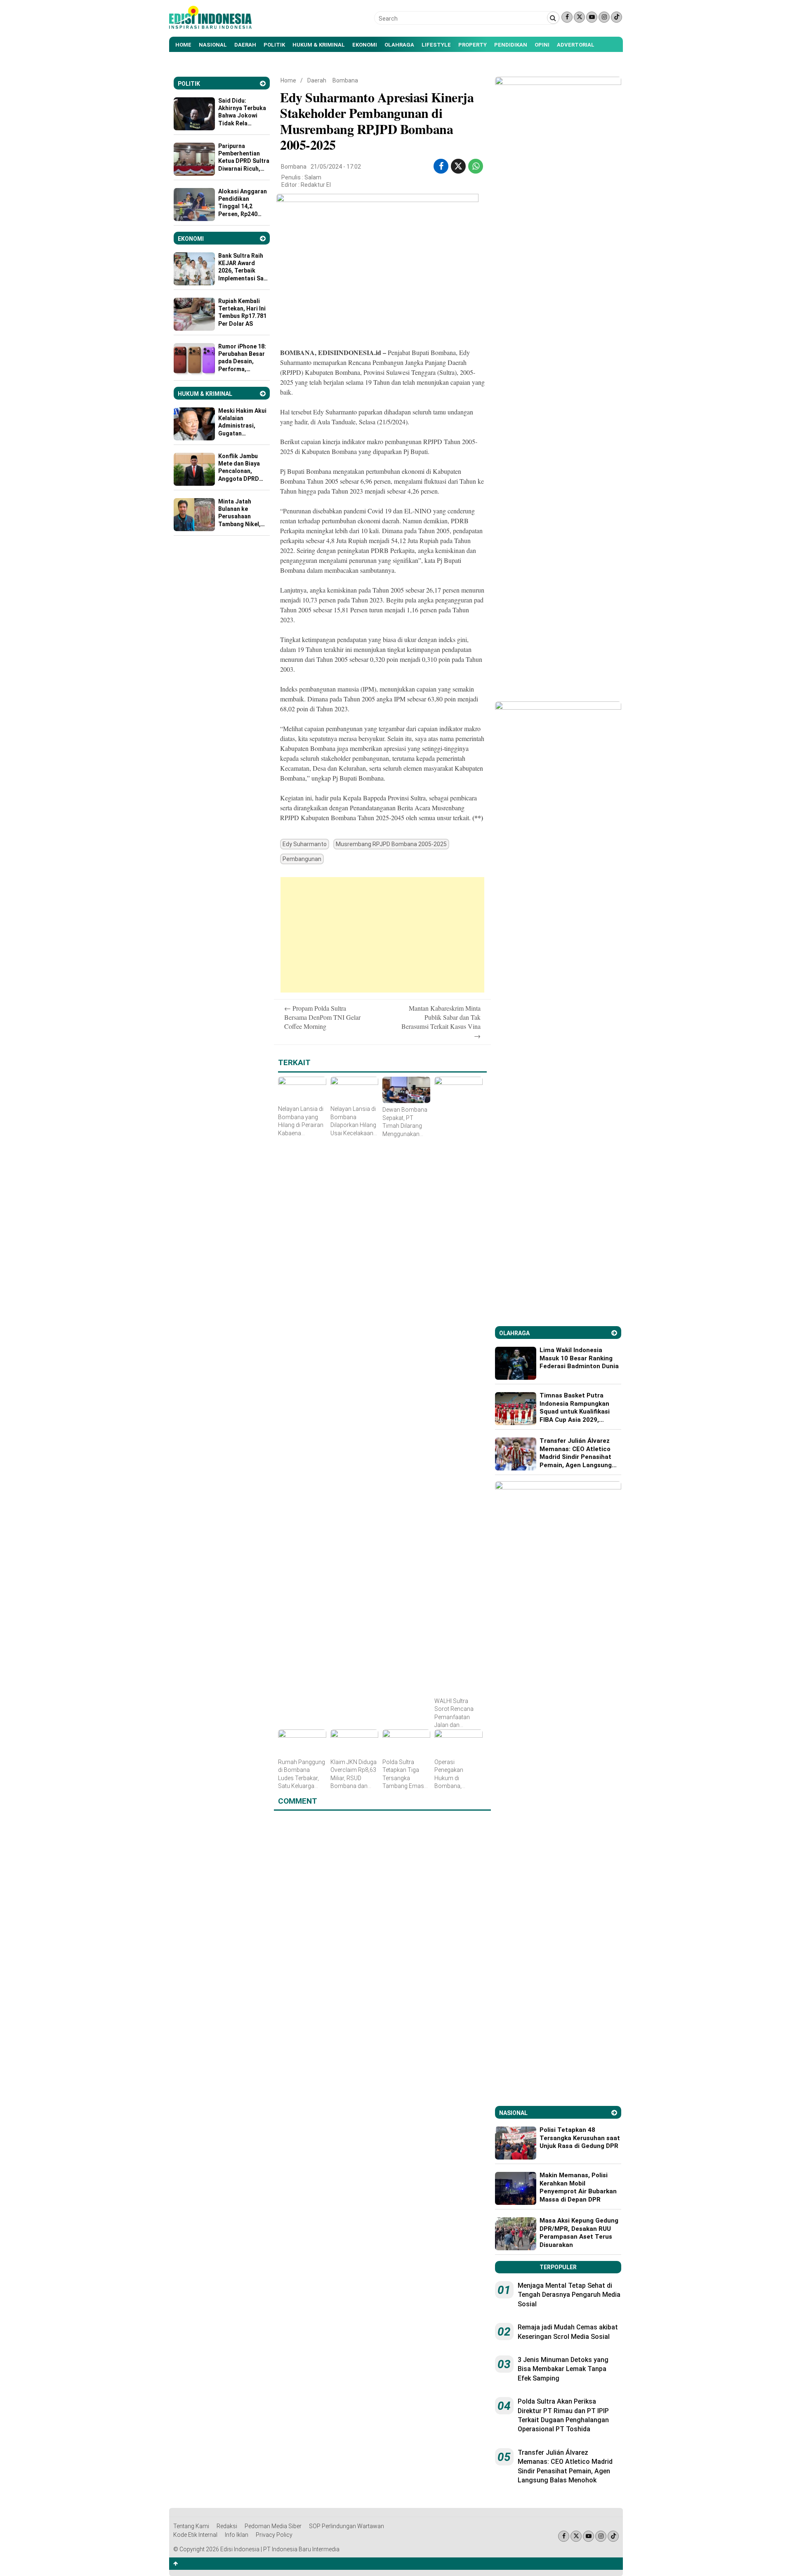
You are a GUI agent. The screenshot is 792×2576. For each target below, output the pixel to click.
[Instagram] (604, 17)
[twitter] (458, 166)
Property (473, 45)
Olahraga (399, 45)
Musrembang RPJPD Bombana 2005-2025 (391, 844)
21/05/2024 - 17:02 (336, 167)
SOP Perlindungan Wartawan (346, 2526)
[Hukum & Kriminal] (263, 394)
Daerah (245, 45)
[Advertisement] (382, 935)
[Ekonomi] (263, 239)
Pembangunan (302, 859)
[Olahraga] (614, 1333)
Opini (542, 45)
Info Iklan (237, 2535)
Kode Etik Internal (195, 2535)
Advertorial (576, 45)
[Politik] (263, 84)
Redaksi (227, 2526)
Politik (274, 45)
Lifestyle (436, 45)
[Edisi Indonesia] (210, 27)
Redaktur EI (316, 185)
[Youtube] (592, 17)
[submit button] (553, 18)
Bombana (345, 80)
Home (183, 45)
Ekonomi (365, 45)
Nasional (213, 45)
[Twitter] (579, 17)
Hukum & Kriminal (319, 45)
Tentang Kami (191, 2526)
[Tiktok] (616, 17)
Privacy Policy (274, 2535)
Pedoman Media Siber (273, 2526)
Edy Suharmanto (305, 844)
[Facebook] (567, 17)
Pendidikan (511, 45)
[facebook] (441, 166)
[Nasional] (614, 2113)
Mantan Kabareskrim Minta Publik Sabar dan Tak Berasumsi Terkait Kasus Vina (441, 1022)
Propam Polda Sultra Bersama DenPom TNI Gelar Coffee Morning (322, 1017)
